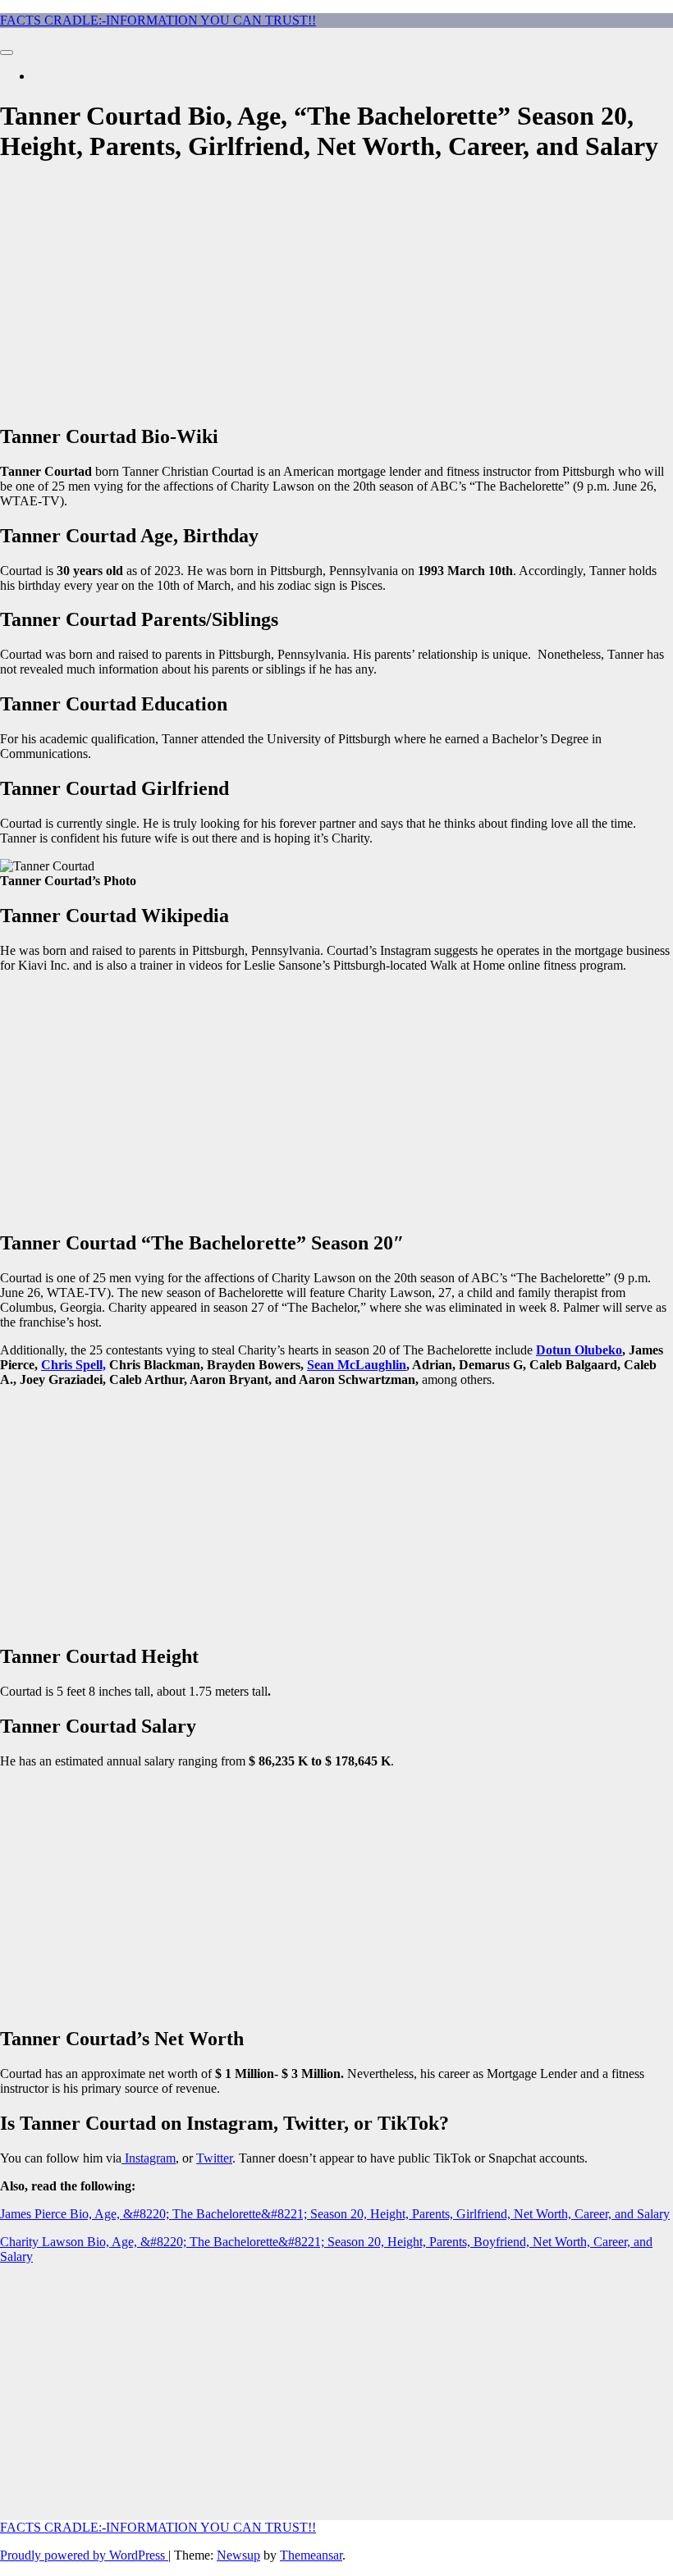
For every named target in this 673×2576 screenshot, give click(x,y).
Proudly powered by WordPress (84, 2555)
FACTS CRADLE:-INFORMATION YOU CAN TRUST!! (158, 20)
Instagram (150, 2158)
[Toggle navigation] (7, 53)
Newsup (238, 2555)
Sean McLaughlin (357, 1365)
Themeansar (311, 2555)
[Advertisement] (336, 295)
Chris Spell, (73, 1365)
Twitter (214, 2158)
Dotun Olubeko (579, 1350)
